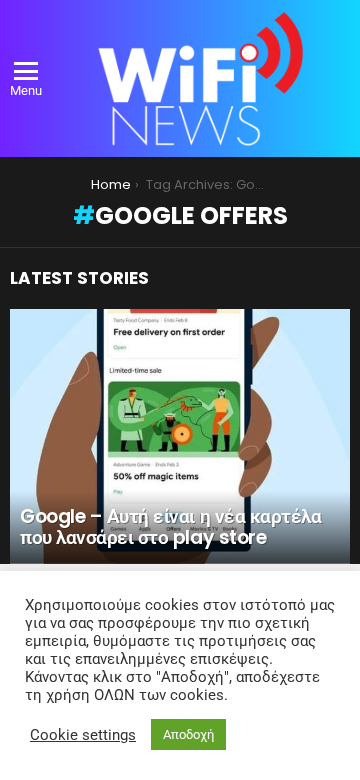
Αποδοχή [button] (188, 734)
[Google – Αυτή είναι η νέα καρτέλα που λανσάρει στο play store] (180, 436)
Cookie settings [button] (83, 735)
